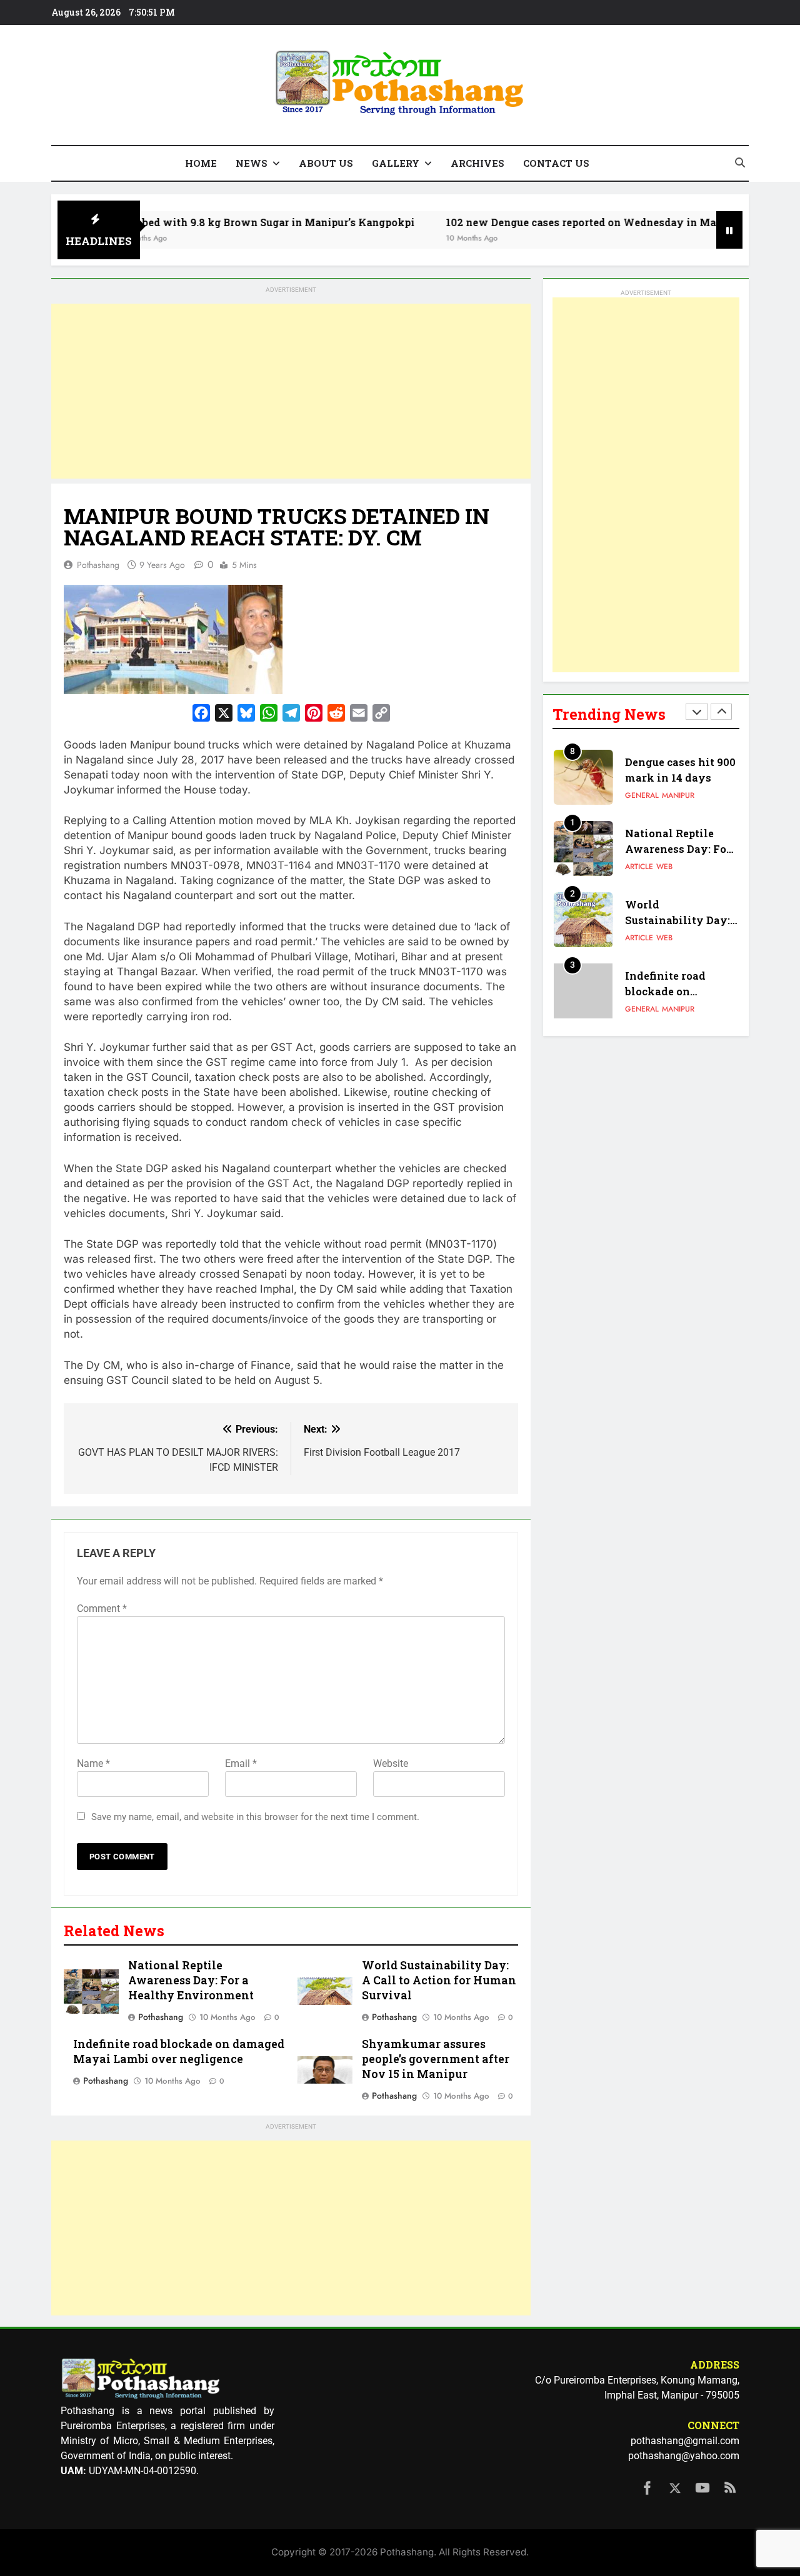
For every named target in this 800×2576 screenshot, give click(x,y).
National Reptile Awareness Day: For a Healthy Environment (191, 1980)
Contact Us (556, 163)
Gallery (396, 163)
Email (241, 1763)
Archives (477, 163)
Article (639, 863)
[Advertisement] (291, 391)
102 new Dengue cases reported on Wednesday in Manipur (541, 222)
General (642, 792)
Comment (102, 1609)
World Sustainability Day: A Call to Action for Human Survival (439, 1980)
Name (93, 1763)
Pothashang (98, 565)
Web (664, 863)
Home (201, 163)
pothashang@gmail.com (685, 2441)
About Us (326, 163)
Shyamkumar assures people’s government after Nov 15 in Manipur (436, 2059)
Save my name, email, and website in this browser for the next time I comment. (255, 1817)
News (252, 163)
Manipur (678, 792)
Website (391, 1763)
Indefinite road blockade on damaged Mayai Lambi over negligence (179, 2051)
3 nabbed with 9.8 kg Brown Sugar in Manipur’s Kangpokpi (211, 222)
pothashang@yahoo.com (684, 2456)
